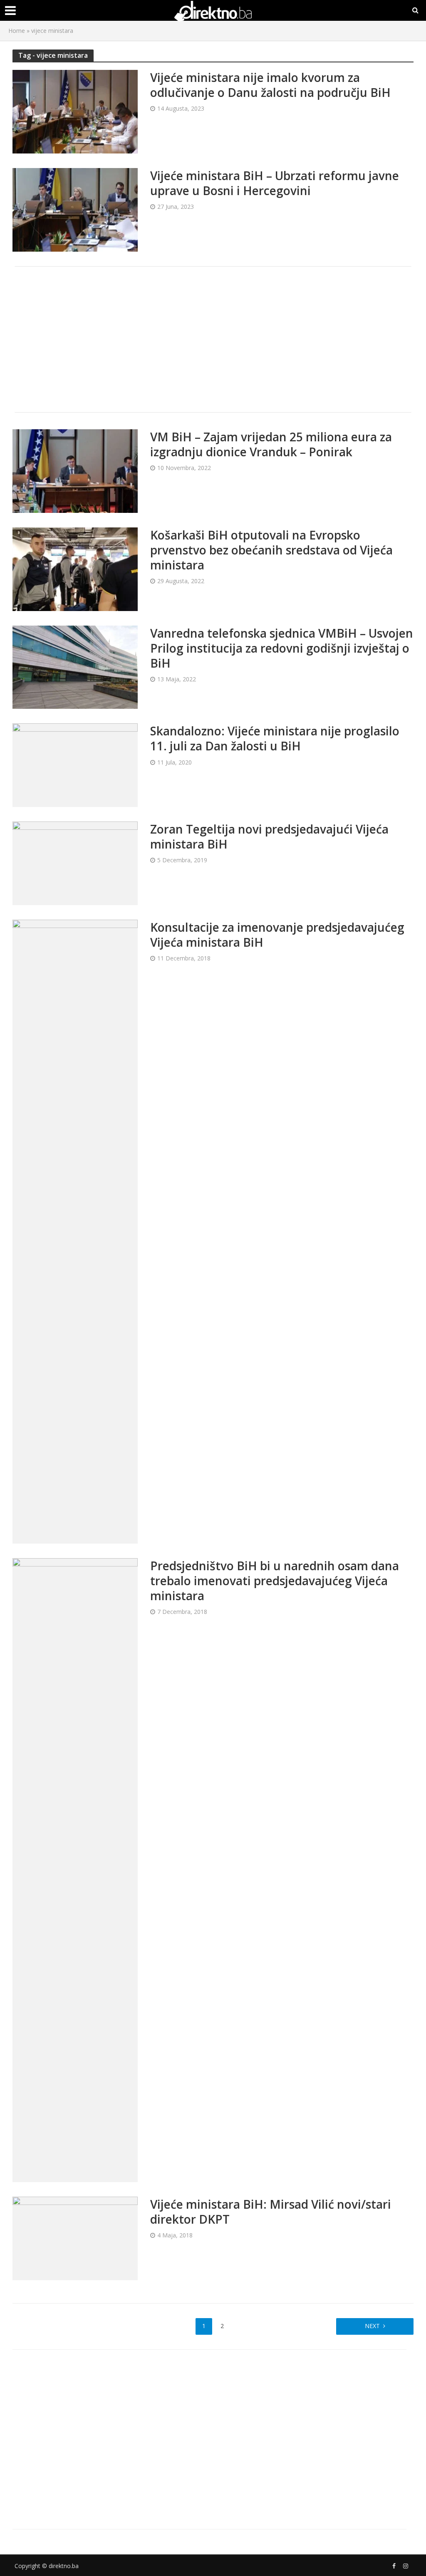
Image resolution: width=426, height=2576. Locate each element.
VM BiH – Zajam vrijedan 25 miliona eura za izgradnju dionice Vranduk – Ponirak (271, 444)
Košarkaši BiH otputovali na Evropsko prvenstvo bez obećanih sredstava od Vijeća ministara (271, 550)
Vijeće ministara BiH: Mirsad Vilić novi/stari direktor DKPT (271, 2212)
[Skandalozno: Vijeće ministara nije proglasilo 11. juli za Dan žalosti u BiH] (75, 765)
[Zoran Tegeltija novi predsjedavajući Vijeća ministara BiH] (75, 863)
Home (17, 31)
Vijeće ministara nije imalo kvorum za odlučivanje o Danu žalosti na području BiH (270, 85)
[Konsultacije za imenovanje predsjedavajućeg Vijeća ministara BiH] (75, 1231)
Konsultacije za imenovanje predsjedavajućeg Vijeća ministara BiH (277, 935)
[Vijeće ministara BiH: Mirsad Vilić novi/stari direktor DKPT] (75, 2238)
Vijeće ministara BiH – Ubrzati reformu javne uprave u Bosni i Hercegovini (275, 183)
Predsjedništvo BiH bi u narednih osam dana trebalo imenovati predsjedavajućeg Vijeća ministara (275, 1581)
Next (372, 2326)
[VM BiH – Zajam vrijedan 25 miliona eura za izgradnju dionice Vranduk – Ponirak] (75, 470)
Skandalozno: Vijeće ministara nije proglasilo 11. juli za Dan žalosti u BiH (275, 738)
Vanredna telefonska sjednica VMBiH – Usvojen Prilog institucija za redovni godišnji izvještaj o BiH (282, 648)
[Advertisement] (213, 339)
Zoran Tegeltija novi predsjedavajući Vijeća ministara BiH (269, 836)
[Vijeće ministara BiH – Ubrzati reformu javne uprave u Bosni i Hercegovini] (75, 209)
